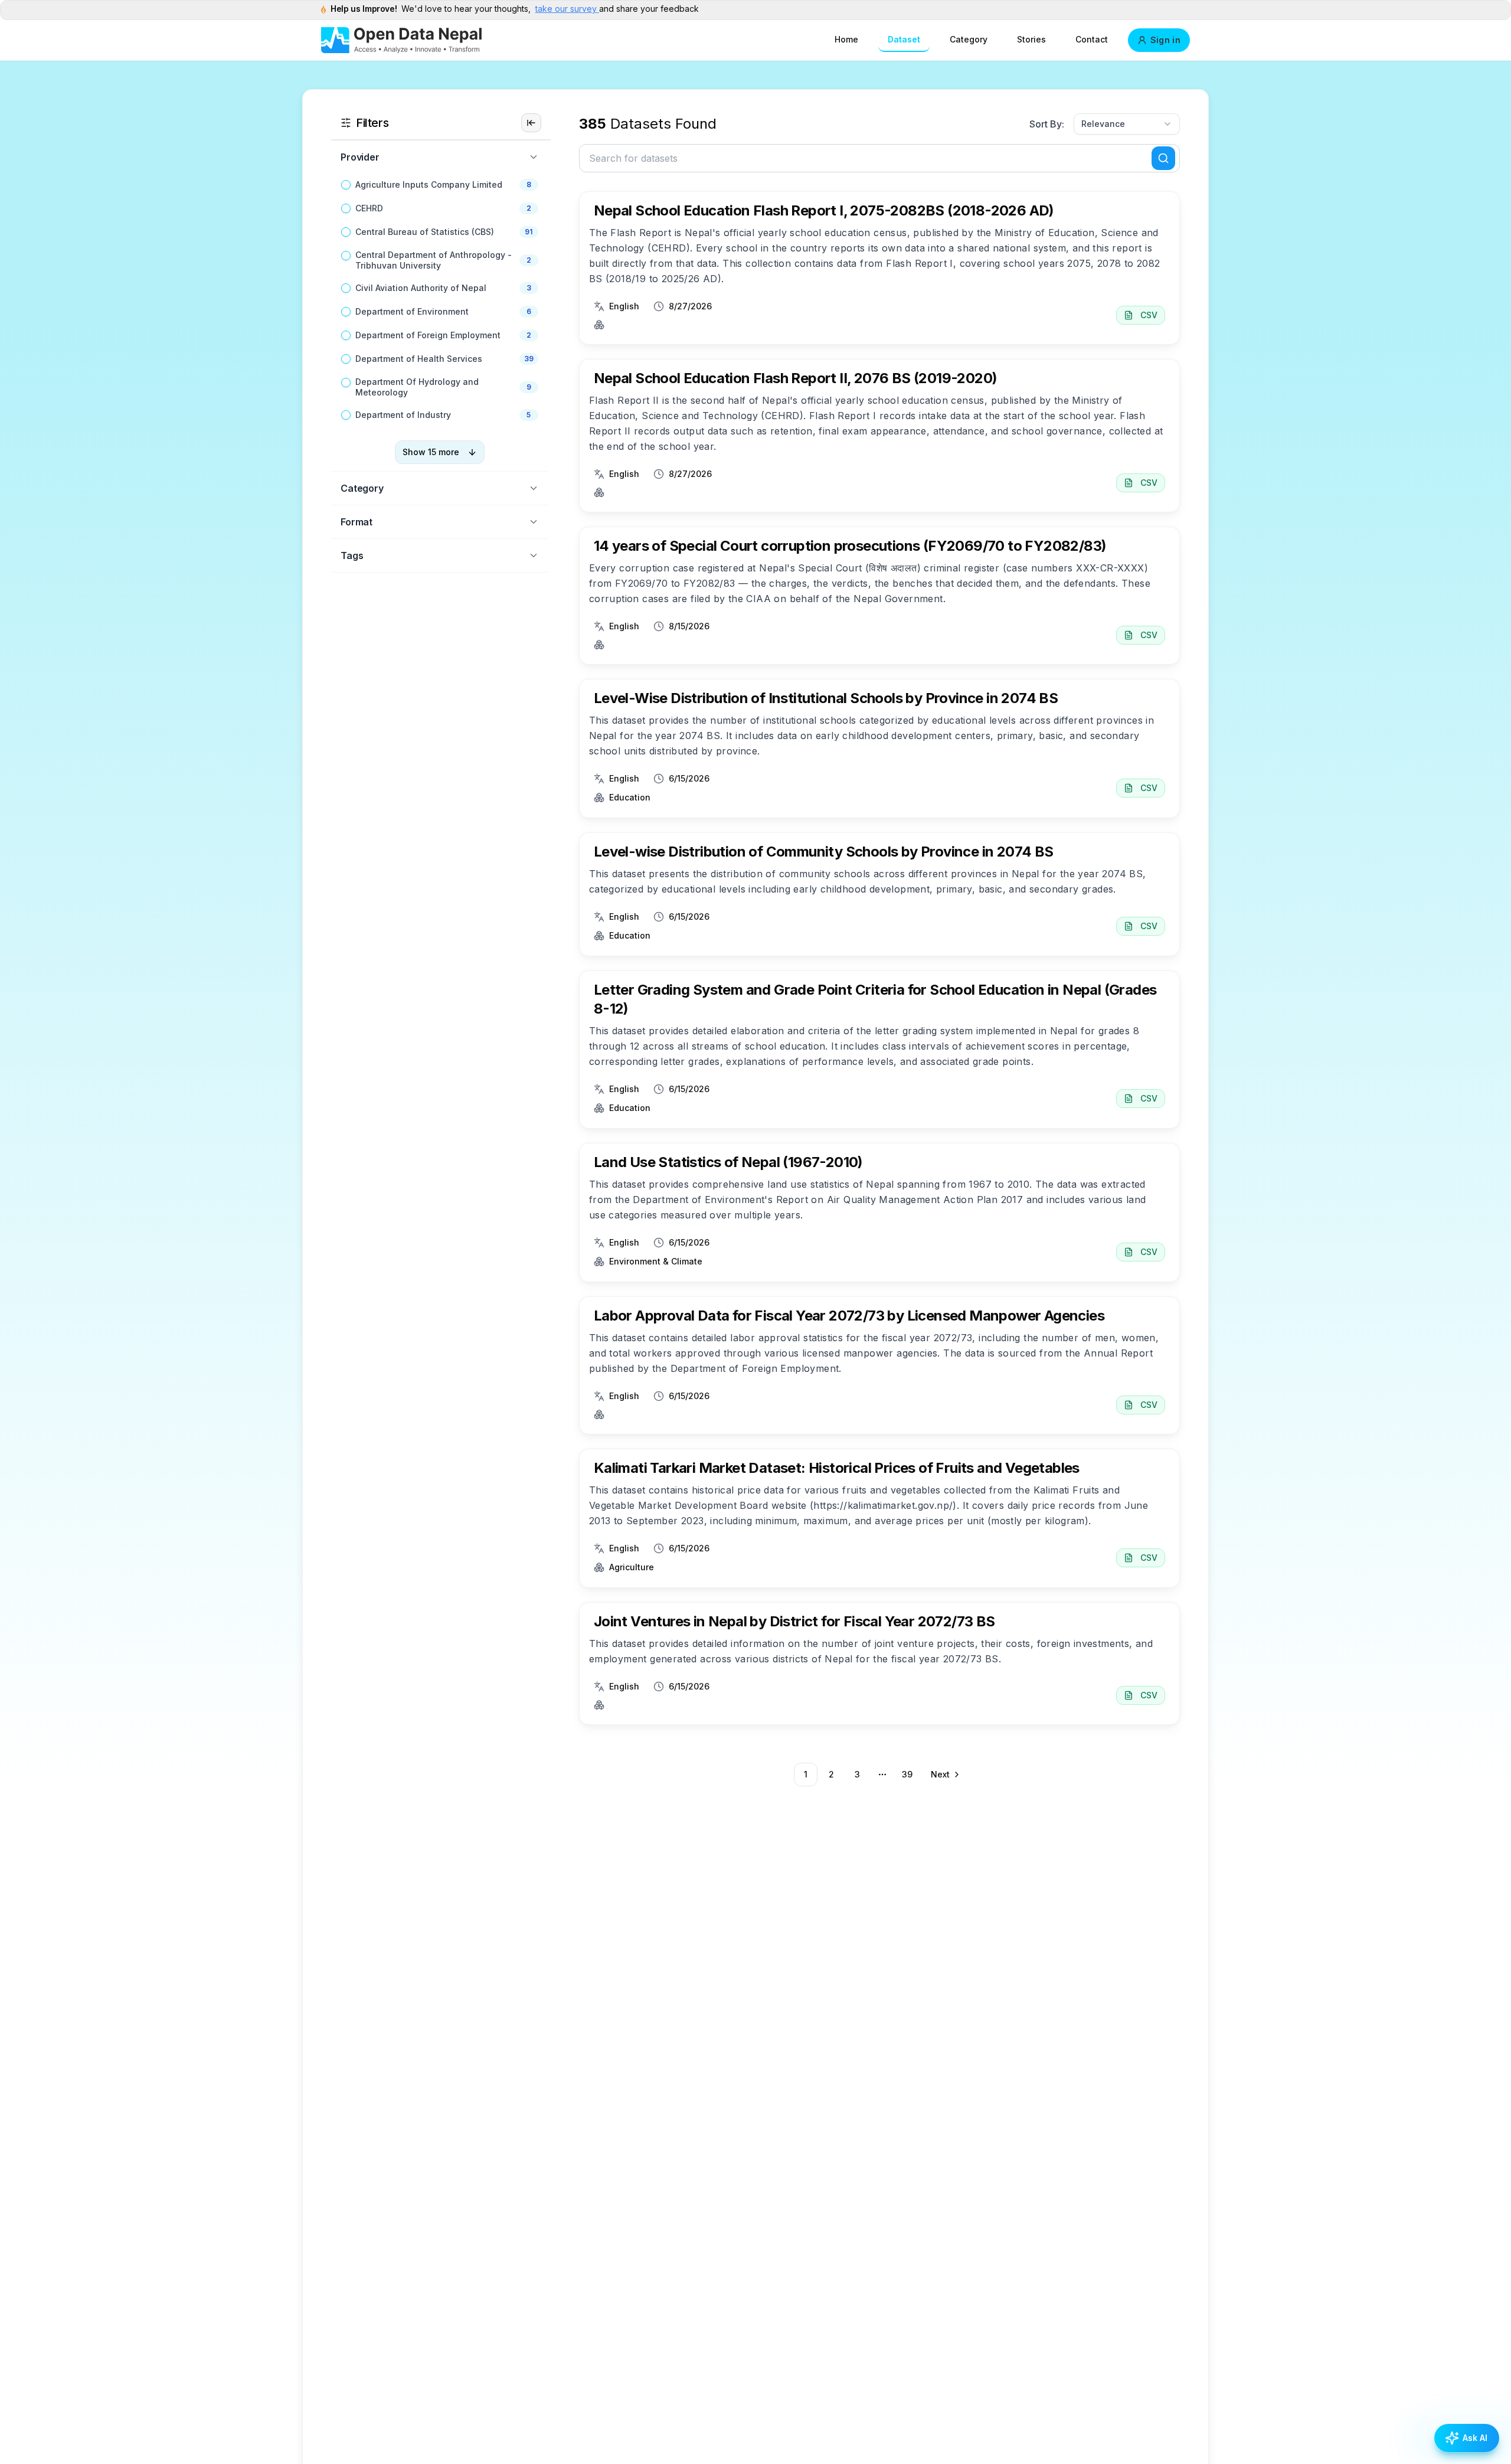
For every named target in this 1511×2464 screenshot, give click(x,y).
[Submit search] (1163, 158)
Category (969, 39)
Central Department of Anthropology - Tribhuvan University (434, 260)
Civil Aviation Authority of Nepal (421, 288)
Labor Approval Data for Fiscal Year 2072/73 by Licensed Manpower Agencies (849, 1316)
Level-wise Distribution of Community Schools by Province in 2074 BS (824, 852)
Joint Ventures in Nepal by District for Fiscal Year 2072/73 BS (794, 1621)
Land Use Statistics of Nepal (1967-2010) (728, 1162)
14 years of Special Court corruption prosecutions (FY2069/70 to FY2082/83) (850, 546)
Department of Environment (412, 311)
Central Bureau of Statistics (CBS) (425, 232)
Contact (1092, 39)
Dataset (904, 39)
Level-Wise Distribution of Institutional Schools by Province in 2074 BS (826, 698)
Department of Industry (403, 415)
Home (846, 39)
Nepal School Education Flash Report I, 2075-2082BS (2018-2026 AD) (824, 210)
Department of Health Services (419, 359)
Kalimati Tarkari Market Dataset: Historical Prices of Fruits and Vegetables (837, 1468)
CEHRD (369, 208)
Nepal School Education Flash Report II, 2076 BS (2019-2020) (796, 378)
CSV (1149, 315)
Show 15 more (431, 452)
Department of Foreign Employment (428, 335)
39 (907, 1774)
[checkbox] (346, 185)
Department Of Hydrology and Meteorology (417, 387)
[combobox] (1127, 124)
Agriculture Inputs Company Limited (429, 184)
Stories (1031, 39)
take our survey (567, 9)
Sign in (1165, 40)
